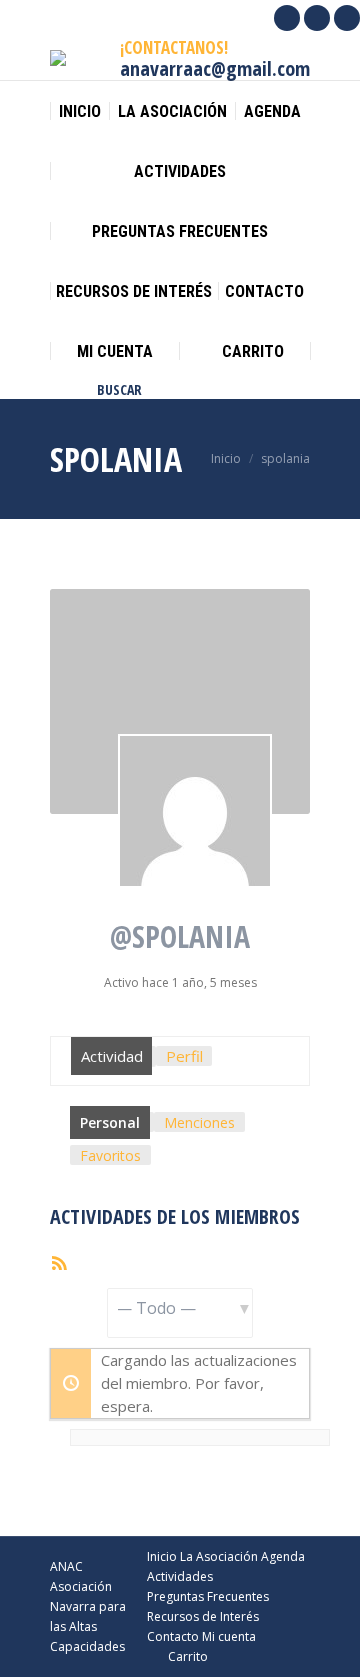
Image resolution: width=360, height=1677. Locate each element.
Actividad (112, 1056)
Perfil (184, 1056)
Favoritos (110, 1155)
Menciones (199, 1122)
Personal (110, 1122)
